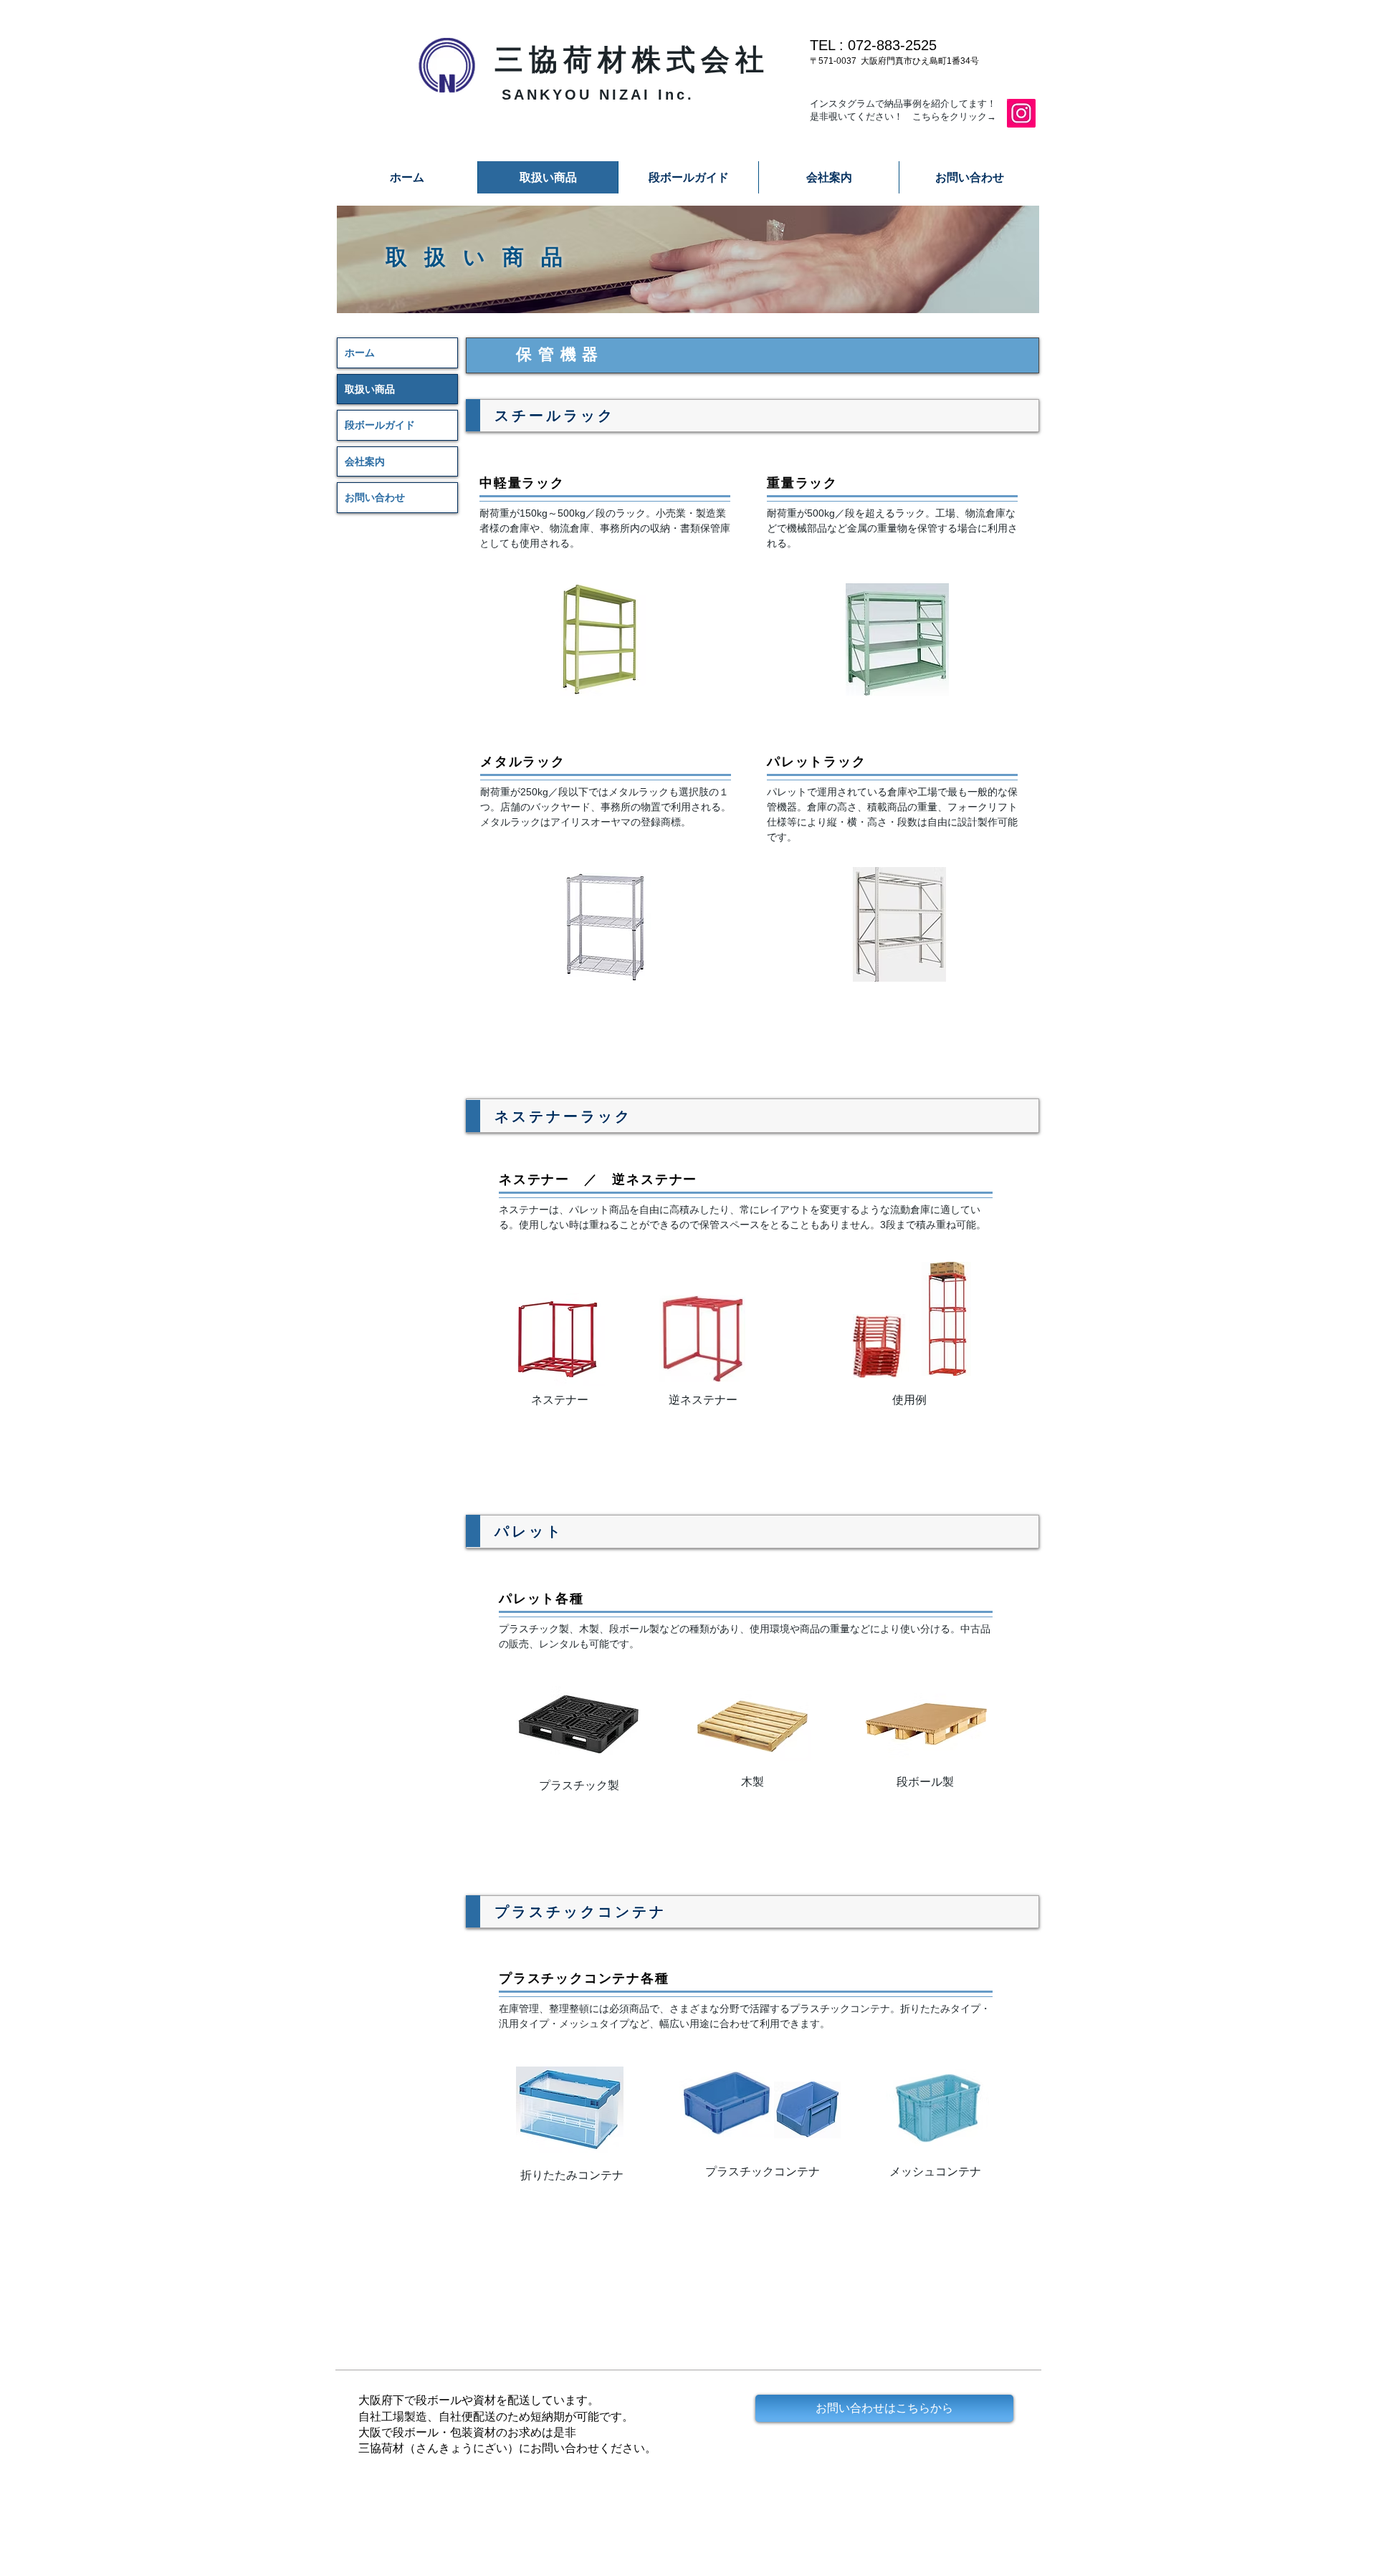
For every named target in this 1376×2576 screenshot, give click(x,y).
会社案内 (365, 461)
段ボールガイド (380, 425)
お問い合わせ (375, 497)
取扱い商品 (370, 389)
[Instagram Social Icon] (1021, 113)
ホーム (360, 353)
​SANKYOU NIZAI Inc (594, 95)
